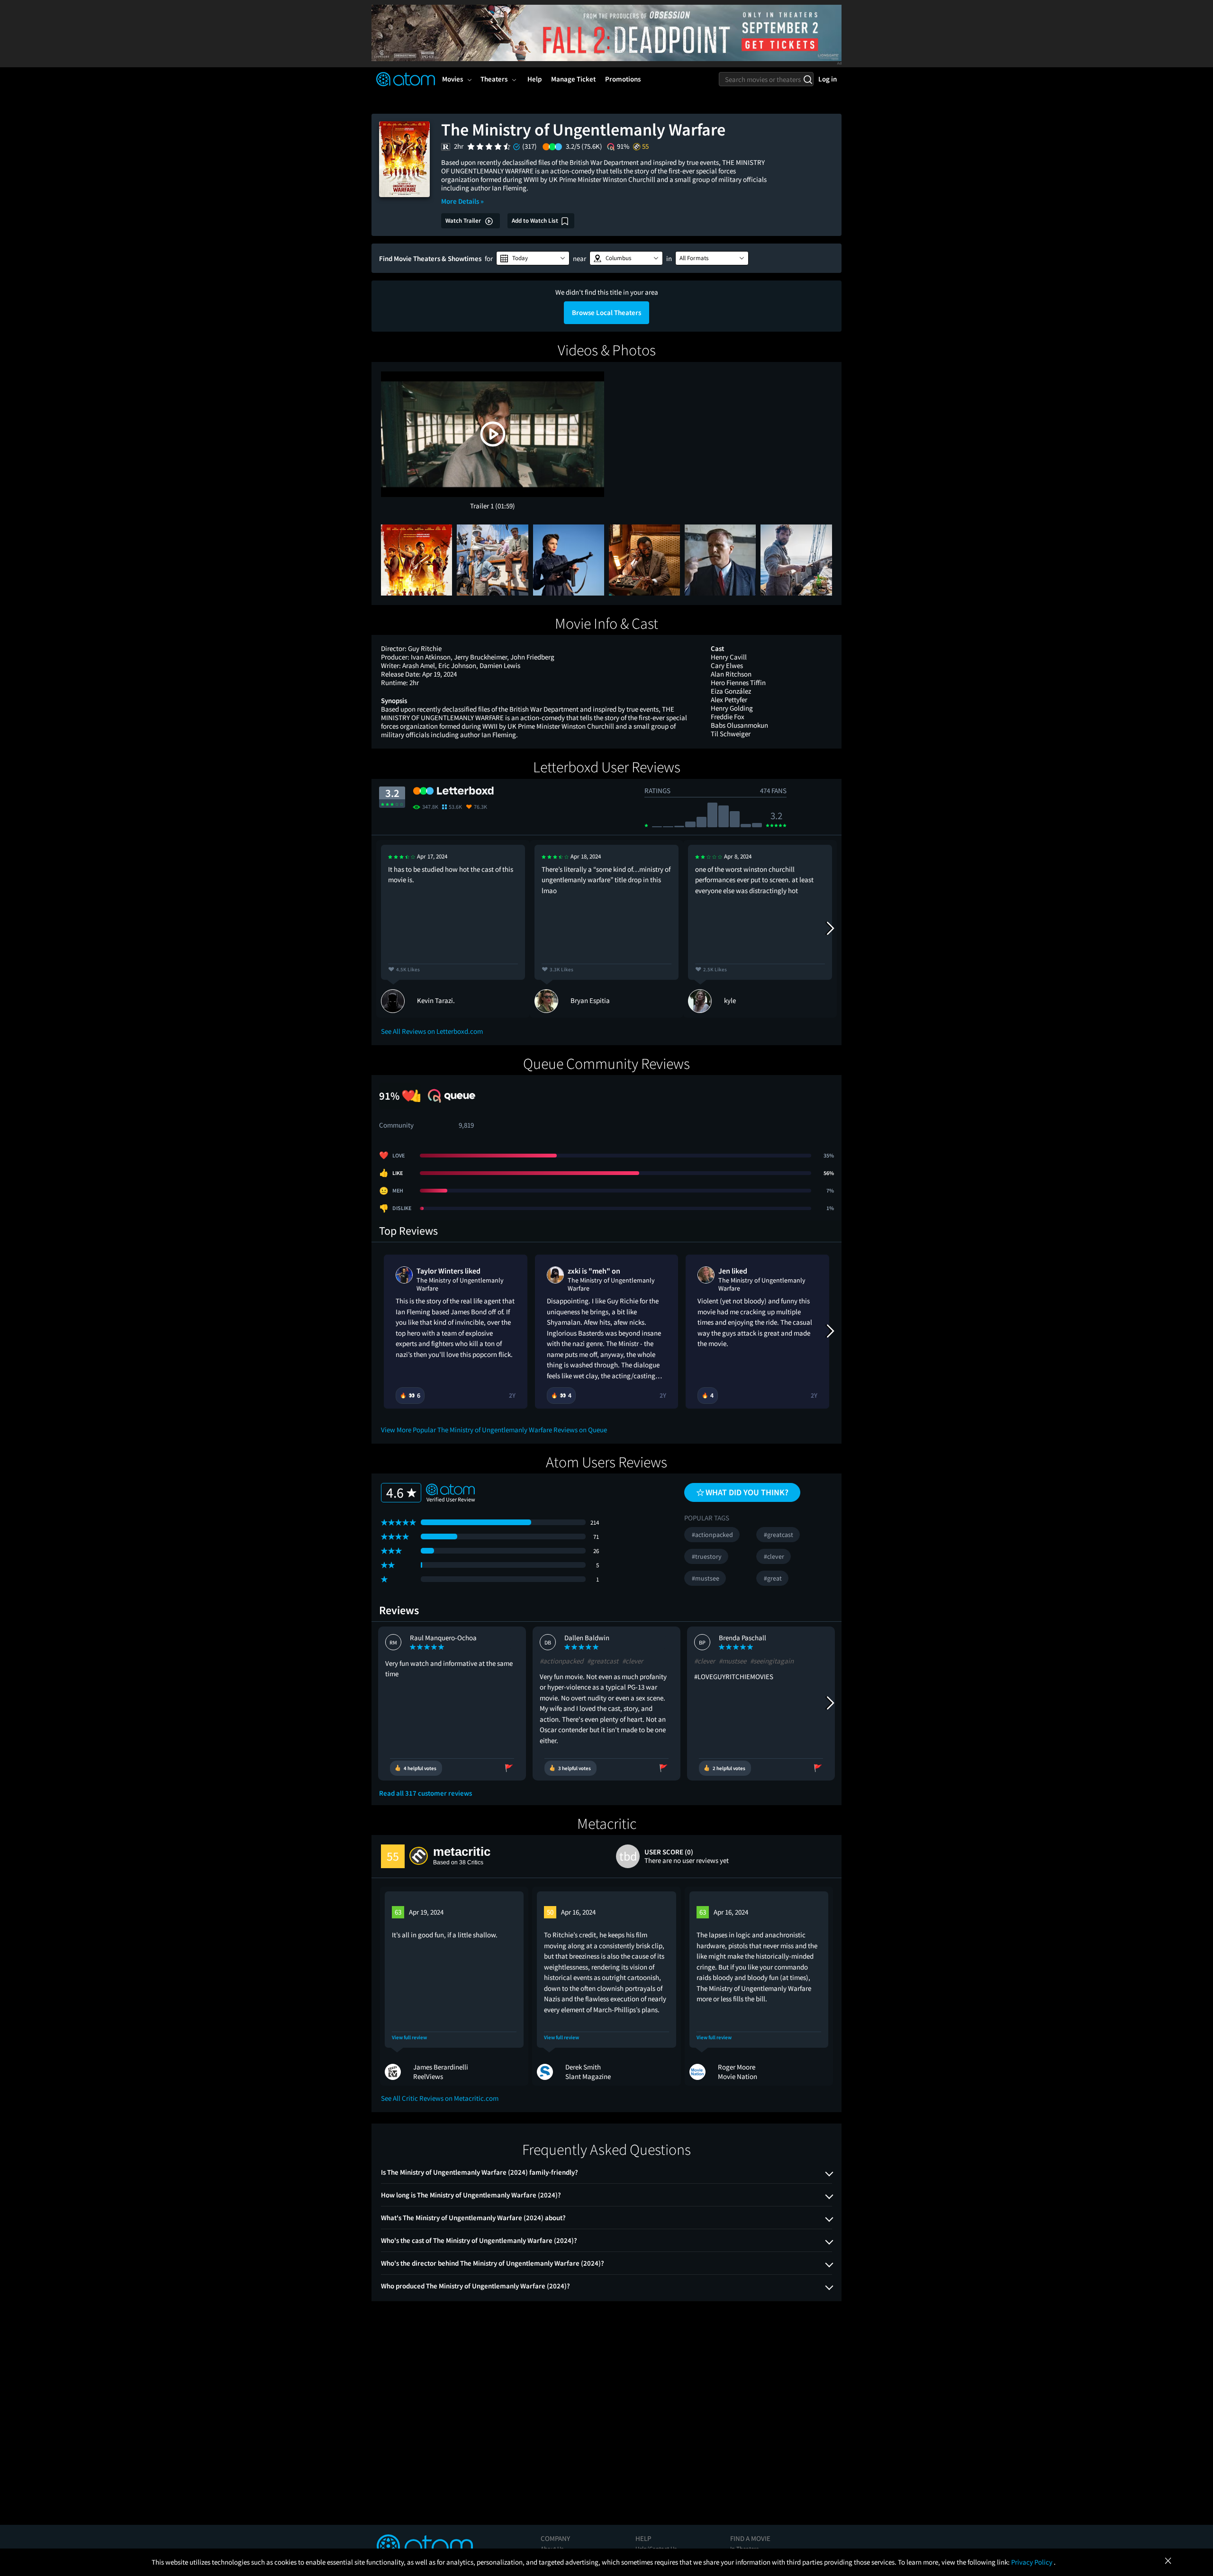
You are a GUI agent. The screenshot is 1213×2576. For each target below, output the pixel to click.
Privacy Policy (1032, 2562)
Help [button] (534, 79)
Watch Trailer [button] (464, 221)
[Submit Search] (808, 79)
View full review (409, 2038)
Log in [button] (828, 79)
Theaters (494, 79)
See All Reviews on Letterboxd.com (432, 1031)
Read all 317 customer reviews (425, 1793)
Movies (453, 79)
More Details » (462, 201)
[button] (533, 258)
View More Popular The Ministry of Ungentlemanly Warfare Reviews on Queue (494, 1430)
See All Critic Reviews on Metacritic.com (440, 2098)
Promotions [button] (623, 79)
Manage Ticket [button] (573, 79)
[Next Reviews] (830, 929)
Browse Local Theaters (606, 312)
